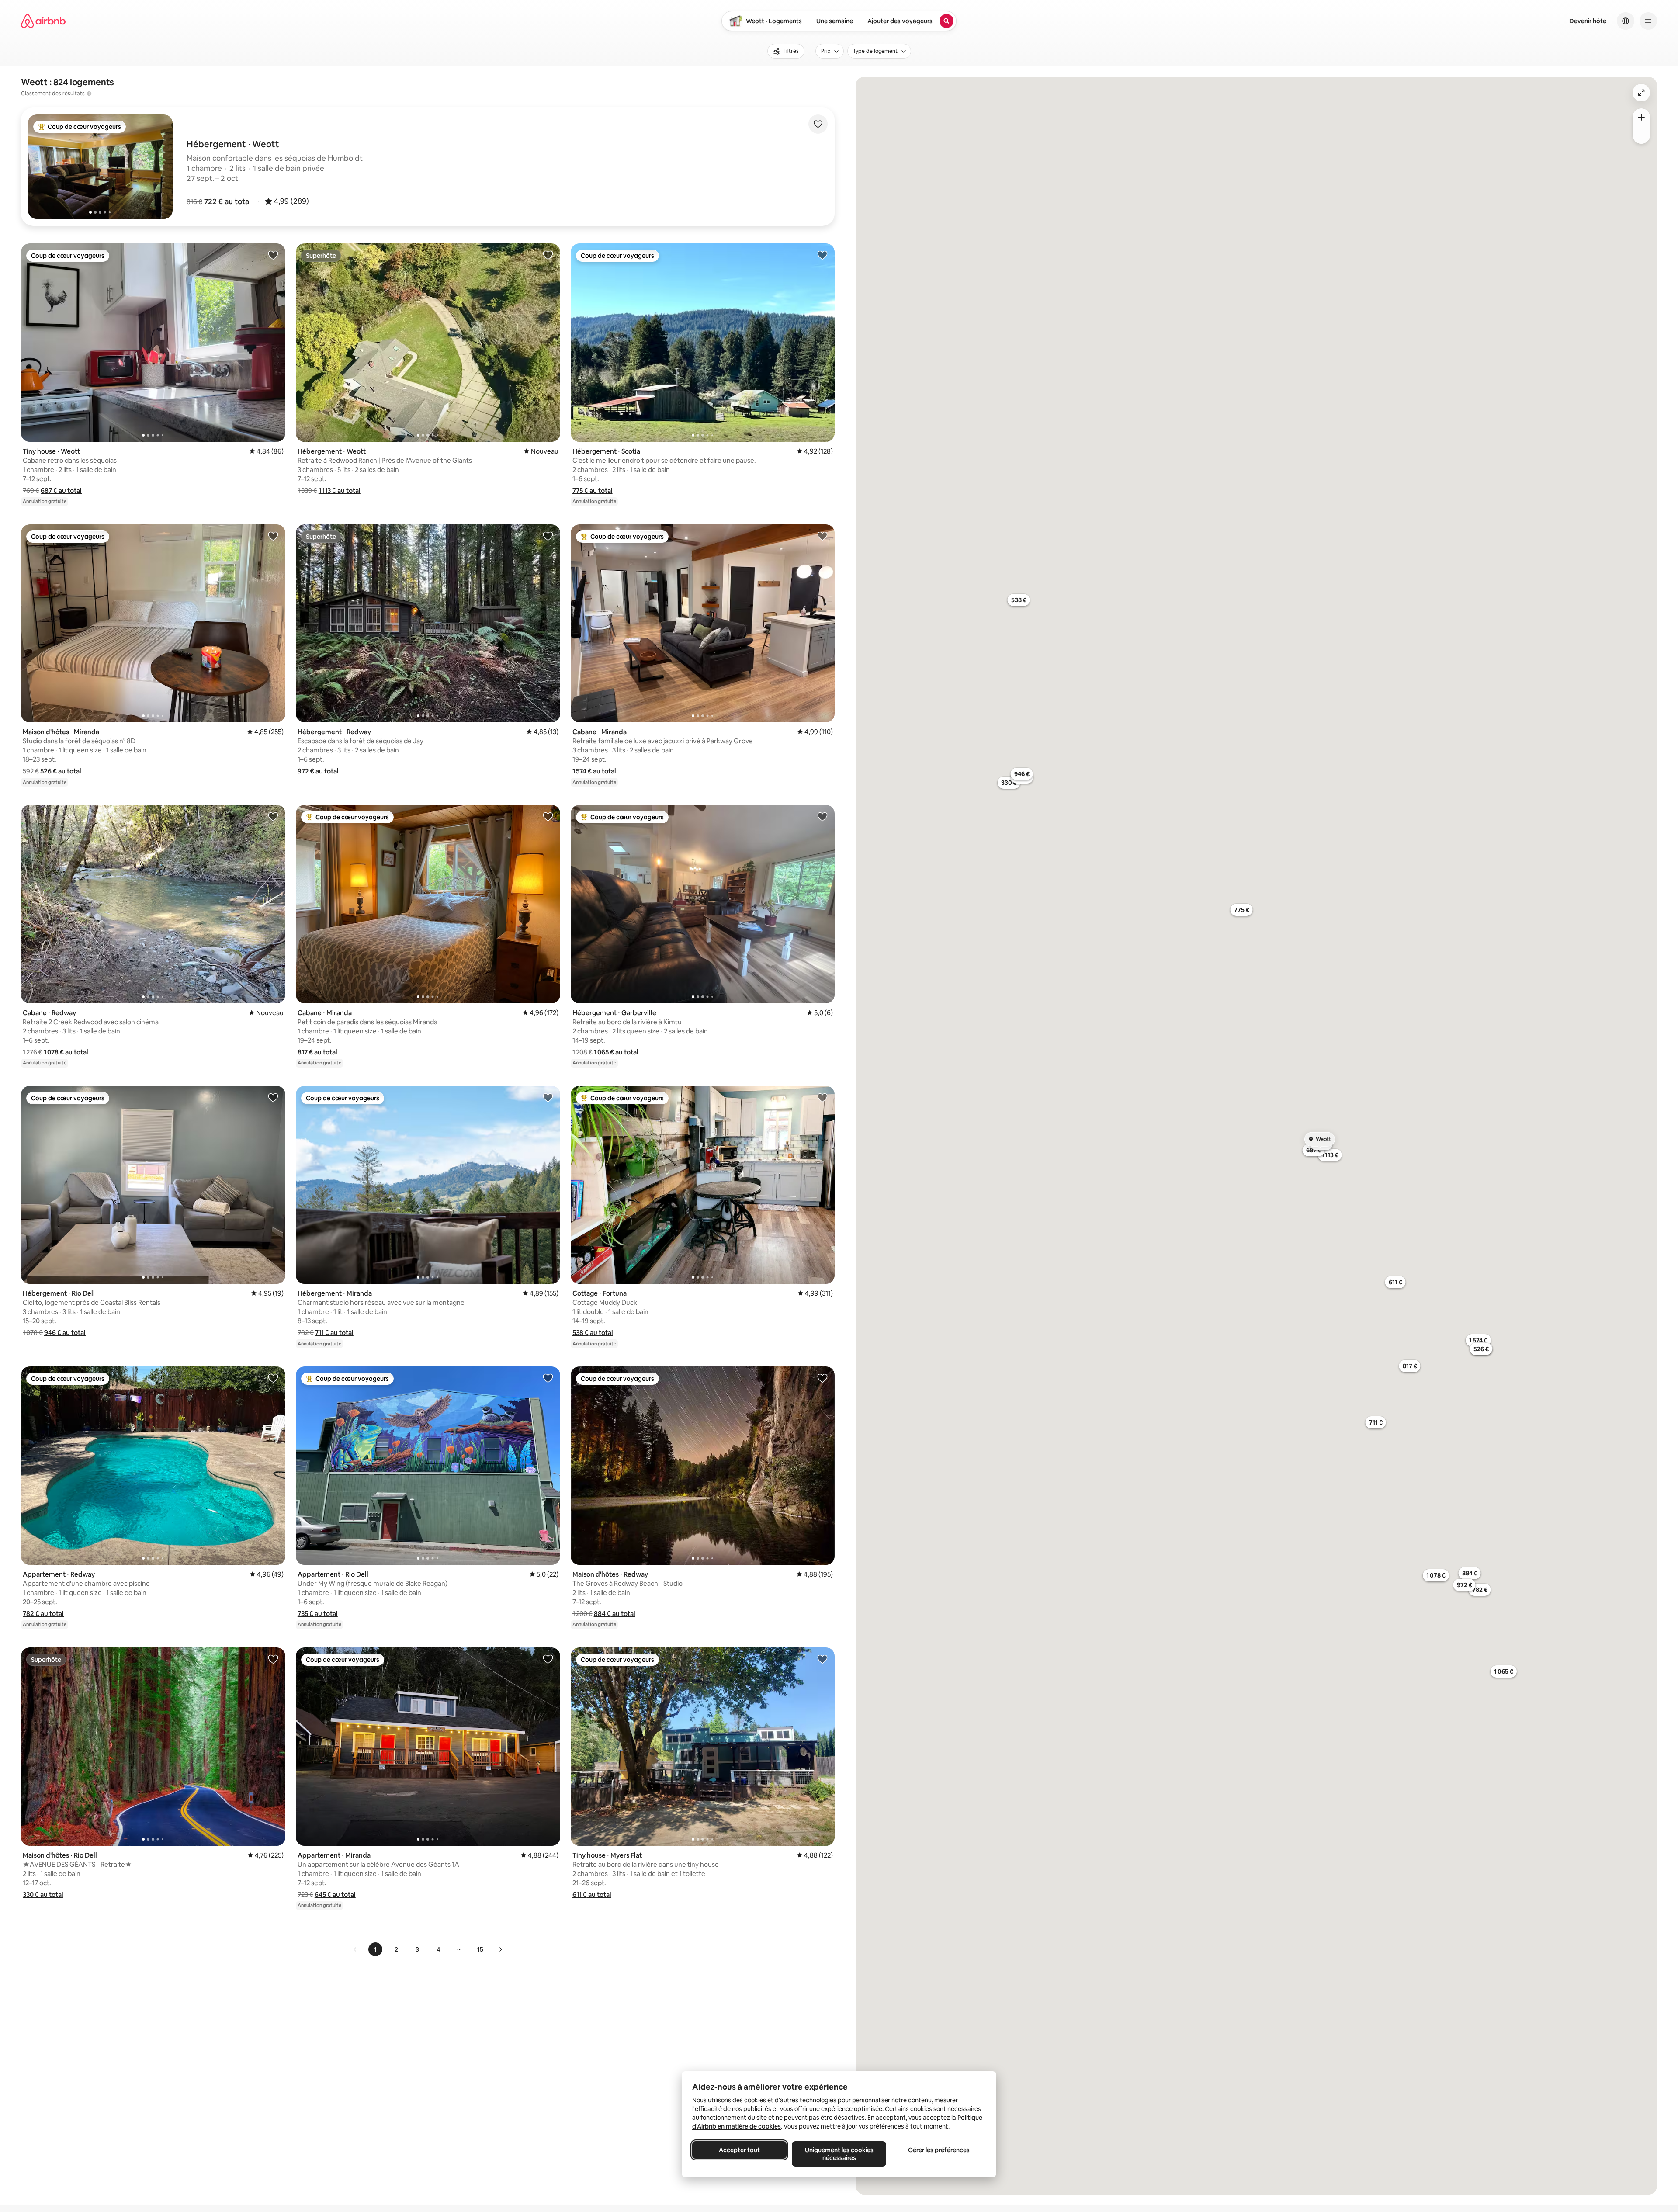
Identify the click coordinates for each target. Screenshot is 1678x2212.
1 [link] (375, 1949)
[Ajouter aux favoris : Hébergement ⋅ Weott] (548, 255)
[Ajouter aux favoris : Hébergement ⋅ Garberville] (822, 816)
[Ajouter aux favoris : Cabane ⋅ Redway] (273, 816)
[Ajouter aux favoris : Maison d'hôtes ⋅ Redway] (822, 1378)
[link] (355, 1949)
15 (480, 1949)
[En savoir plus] (89, 94)
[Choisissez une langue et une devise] (1626, 21)
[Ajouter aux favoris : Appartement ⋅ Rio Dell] (548, 1378)
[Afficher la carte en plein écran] (1641, 93)
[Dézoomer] (1641, 117)
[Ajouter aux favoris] (818, 124)
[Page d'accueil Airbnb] (43, 21)
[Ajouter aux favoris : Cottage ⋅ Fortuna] (822, 1097)
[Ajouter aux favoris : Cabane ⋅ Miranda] (822, 536)
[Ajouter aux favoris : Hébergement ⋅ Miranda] (548, 1097)
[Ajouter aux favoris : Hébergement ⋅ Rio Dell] (273, 1097)
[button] (227, 201)
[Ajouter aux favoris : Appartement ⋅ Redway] (273, 1378)
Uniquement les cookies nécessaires (839, 2154)
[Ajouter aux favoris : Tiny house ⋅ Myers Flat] (822, 1659)
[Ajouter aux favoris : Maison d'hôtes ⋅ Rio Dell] (273, 1659)
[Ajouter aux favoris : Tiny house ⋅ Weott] (273, 255)
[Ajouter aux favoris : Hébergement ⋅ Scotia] (822, 255)
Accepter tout (739, 2150)
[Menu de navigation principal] (1648, 21)
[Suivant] (500, 1949)
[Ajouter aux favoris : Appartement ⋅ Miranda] (548, 1659)
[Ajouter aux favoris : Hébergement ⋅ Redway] (548, 536)
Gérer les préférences (939, 2150)
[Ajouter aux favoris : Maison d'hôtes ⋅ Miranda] (273, 536)
